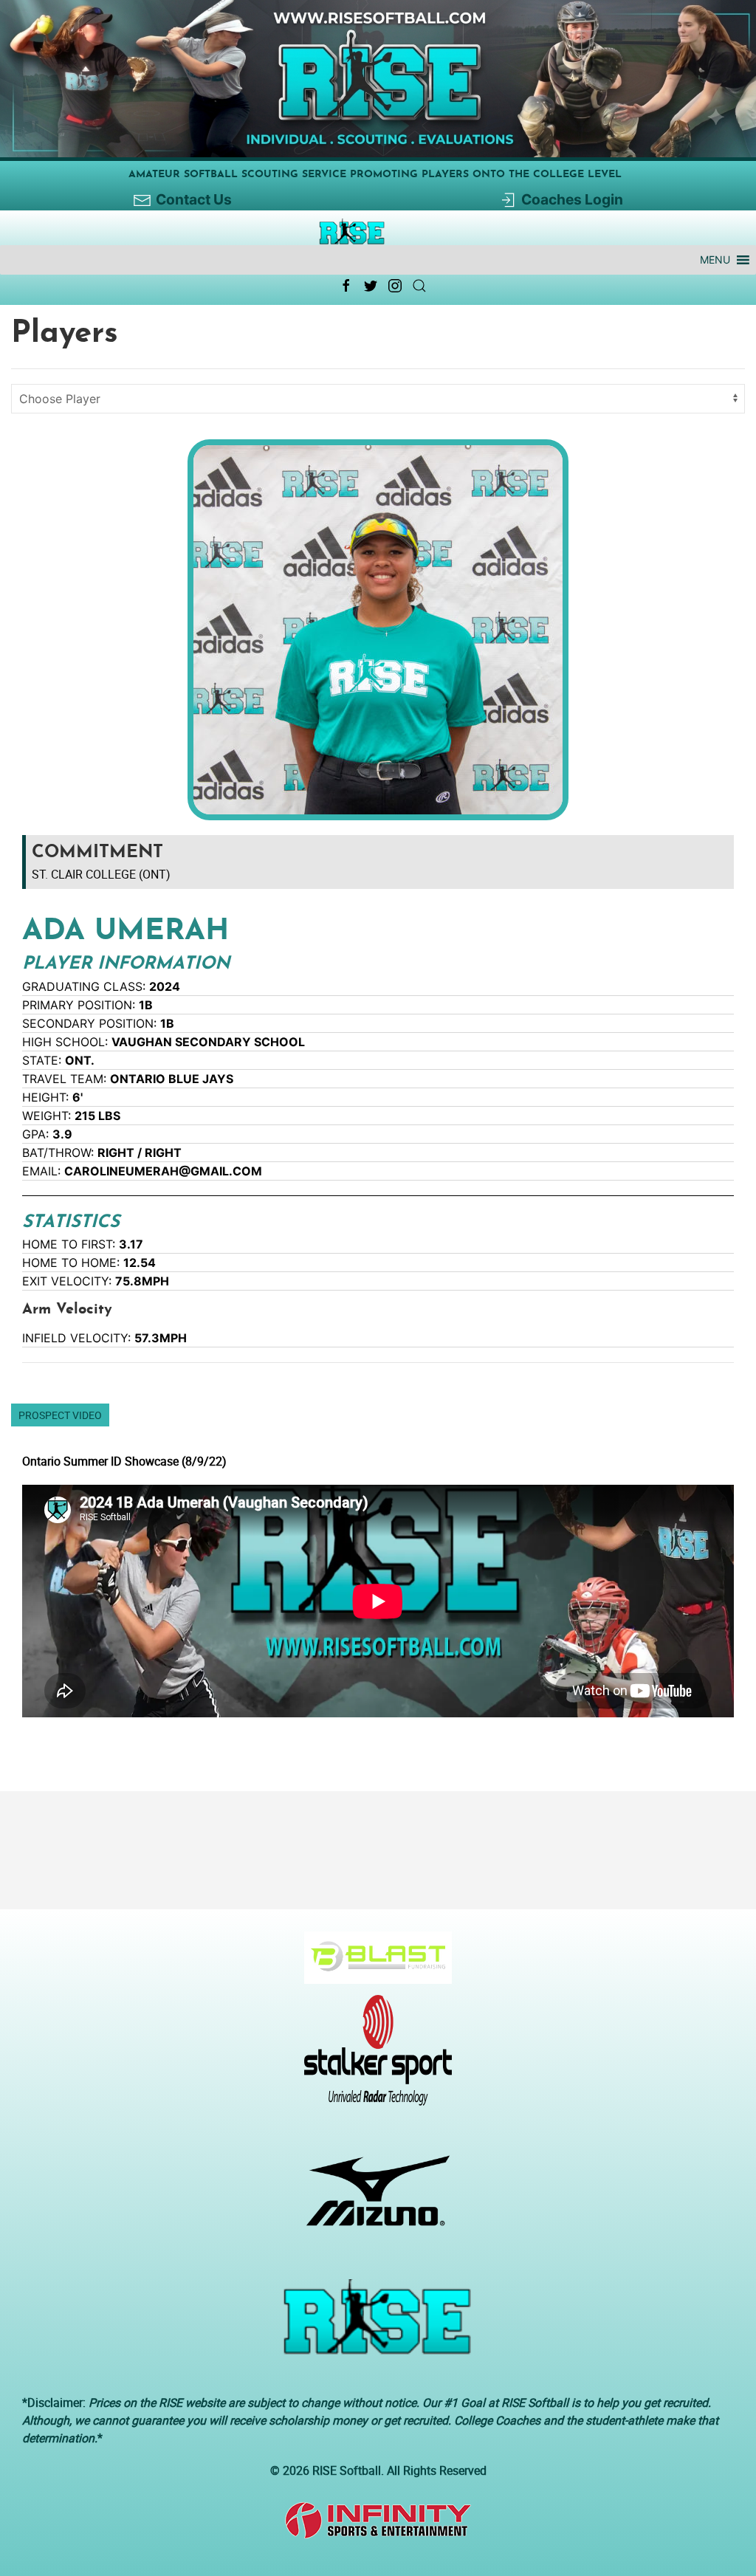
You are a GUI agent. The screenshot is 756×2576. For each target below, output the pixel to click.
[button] (715, 260)
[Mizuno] (372, 2198)
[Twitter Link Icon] (371, 286)
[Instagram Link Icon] (395, 286)
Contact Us (194, 199)
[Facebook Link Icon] (346, 286)
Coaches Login (572, 199)
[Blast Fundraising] (372, 1965)
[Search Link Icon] (419, 286)
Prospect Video (60, 1415)
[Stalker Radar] (372, 2058)
